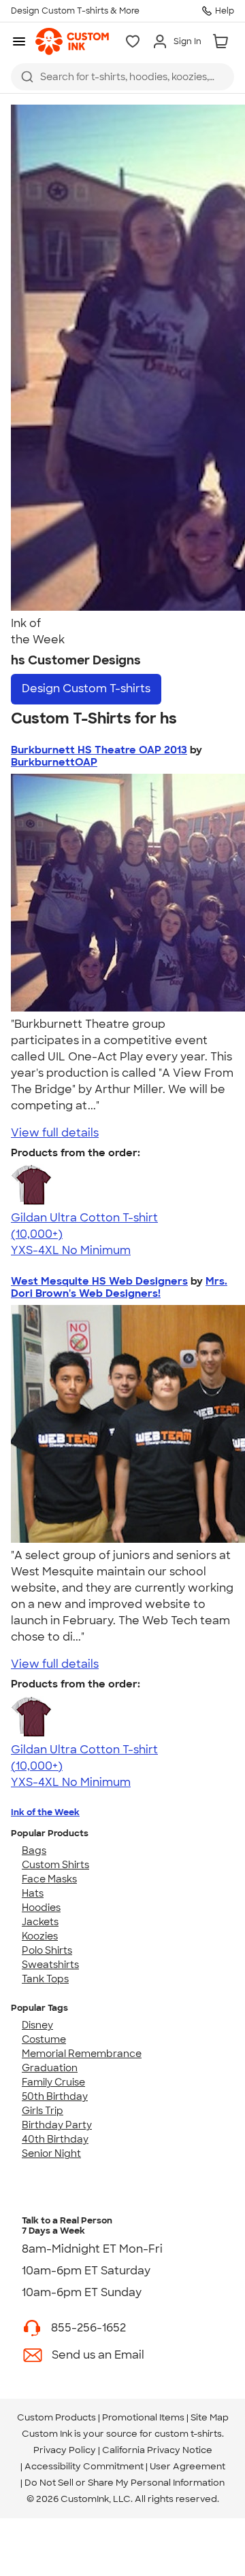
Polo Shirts (47, 1950)
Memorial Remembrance (82, 2054)
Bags (34, 1850)
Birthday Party (57, 2125)
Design (86, 688)
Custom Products (56, 2417)
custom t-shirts (188, 2434)
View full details (55, 1133)
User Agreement (187, 2466)
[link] (72, 41)
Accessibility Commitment (84, 2466)
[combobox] (122, 77)
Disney (37, 2025)
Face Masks (49, 1879)
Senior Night (51, 2153)
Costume (44, 2039)
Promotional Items (143, 2417)
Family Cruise (53, 2082)
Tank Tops (45, 1979)
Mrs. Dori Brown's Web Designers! (119, 1287)
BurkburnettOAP (54, 762)
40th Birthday (55, 2139)
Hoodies (41, 1908)
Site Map (210, 2417)
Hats (33, 1893)
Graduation (50, 2068)
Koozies (40, 1936)
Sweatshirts (50, 1965)
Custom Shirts (55, 1865)
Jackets (40, 1922)
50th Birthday (55, 2096)
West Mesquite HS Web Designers (99, 1281)
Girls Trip (43, 2111)
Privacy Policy (65, 2450)
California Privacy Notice (157, 2450)
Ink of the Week (45, 1812)
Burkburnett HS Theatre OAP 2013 (99, 750)
